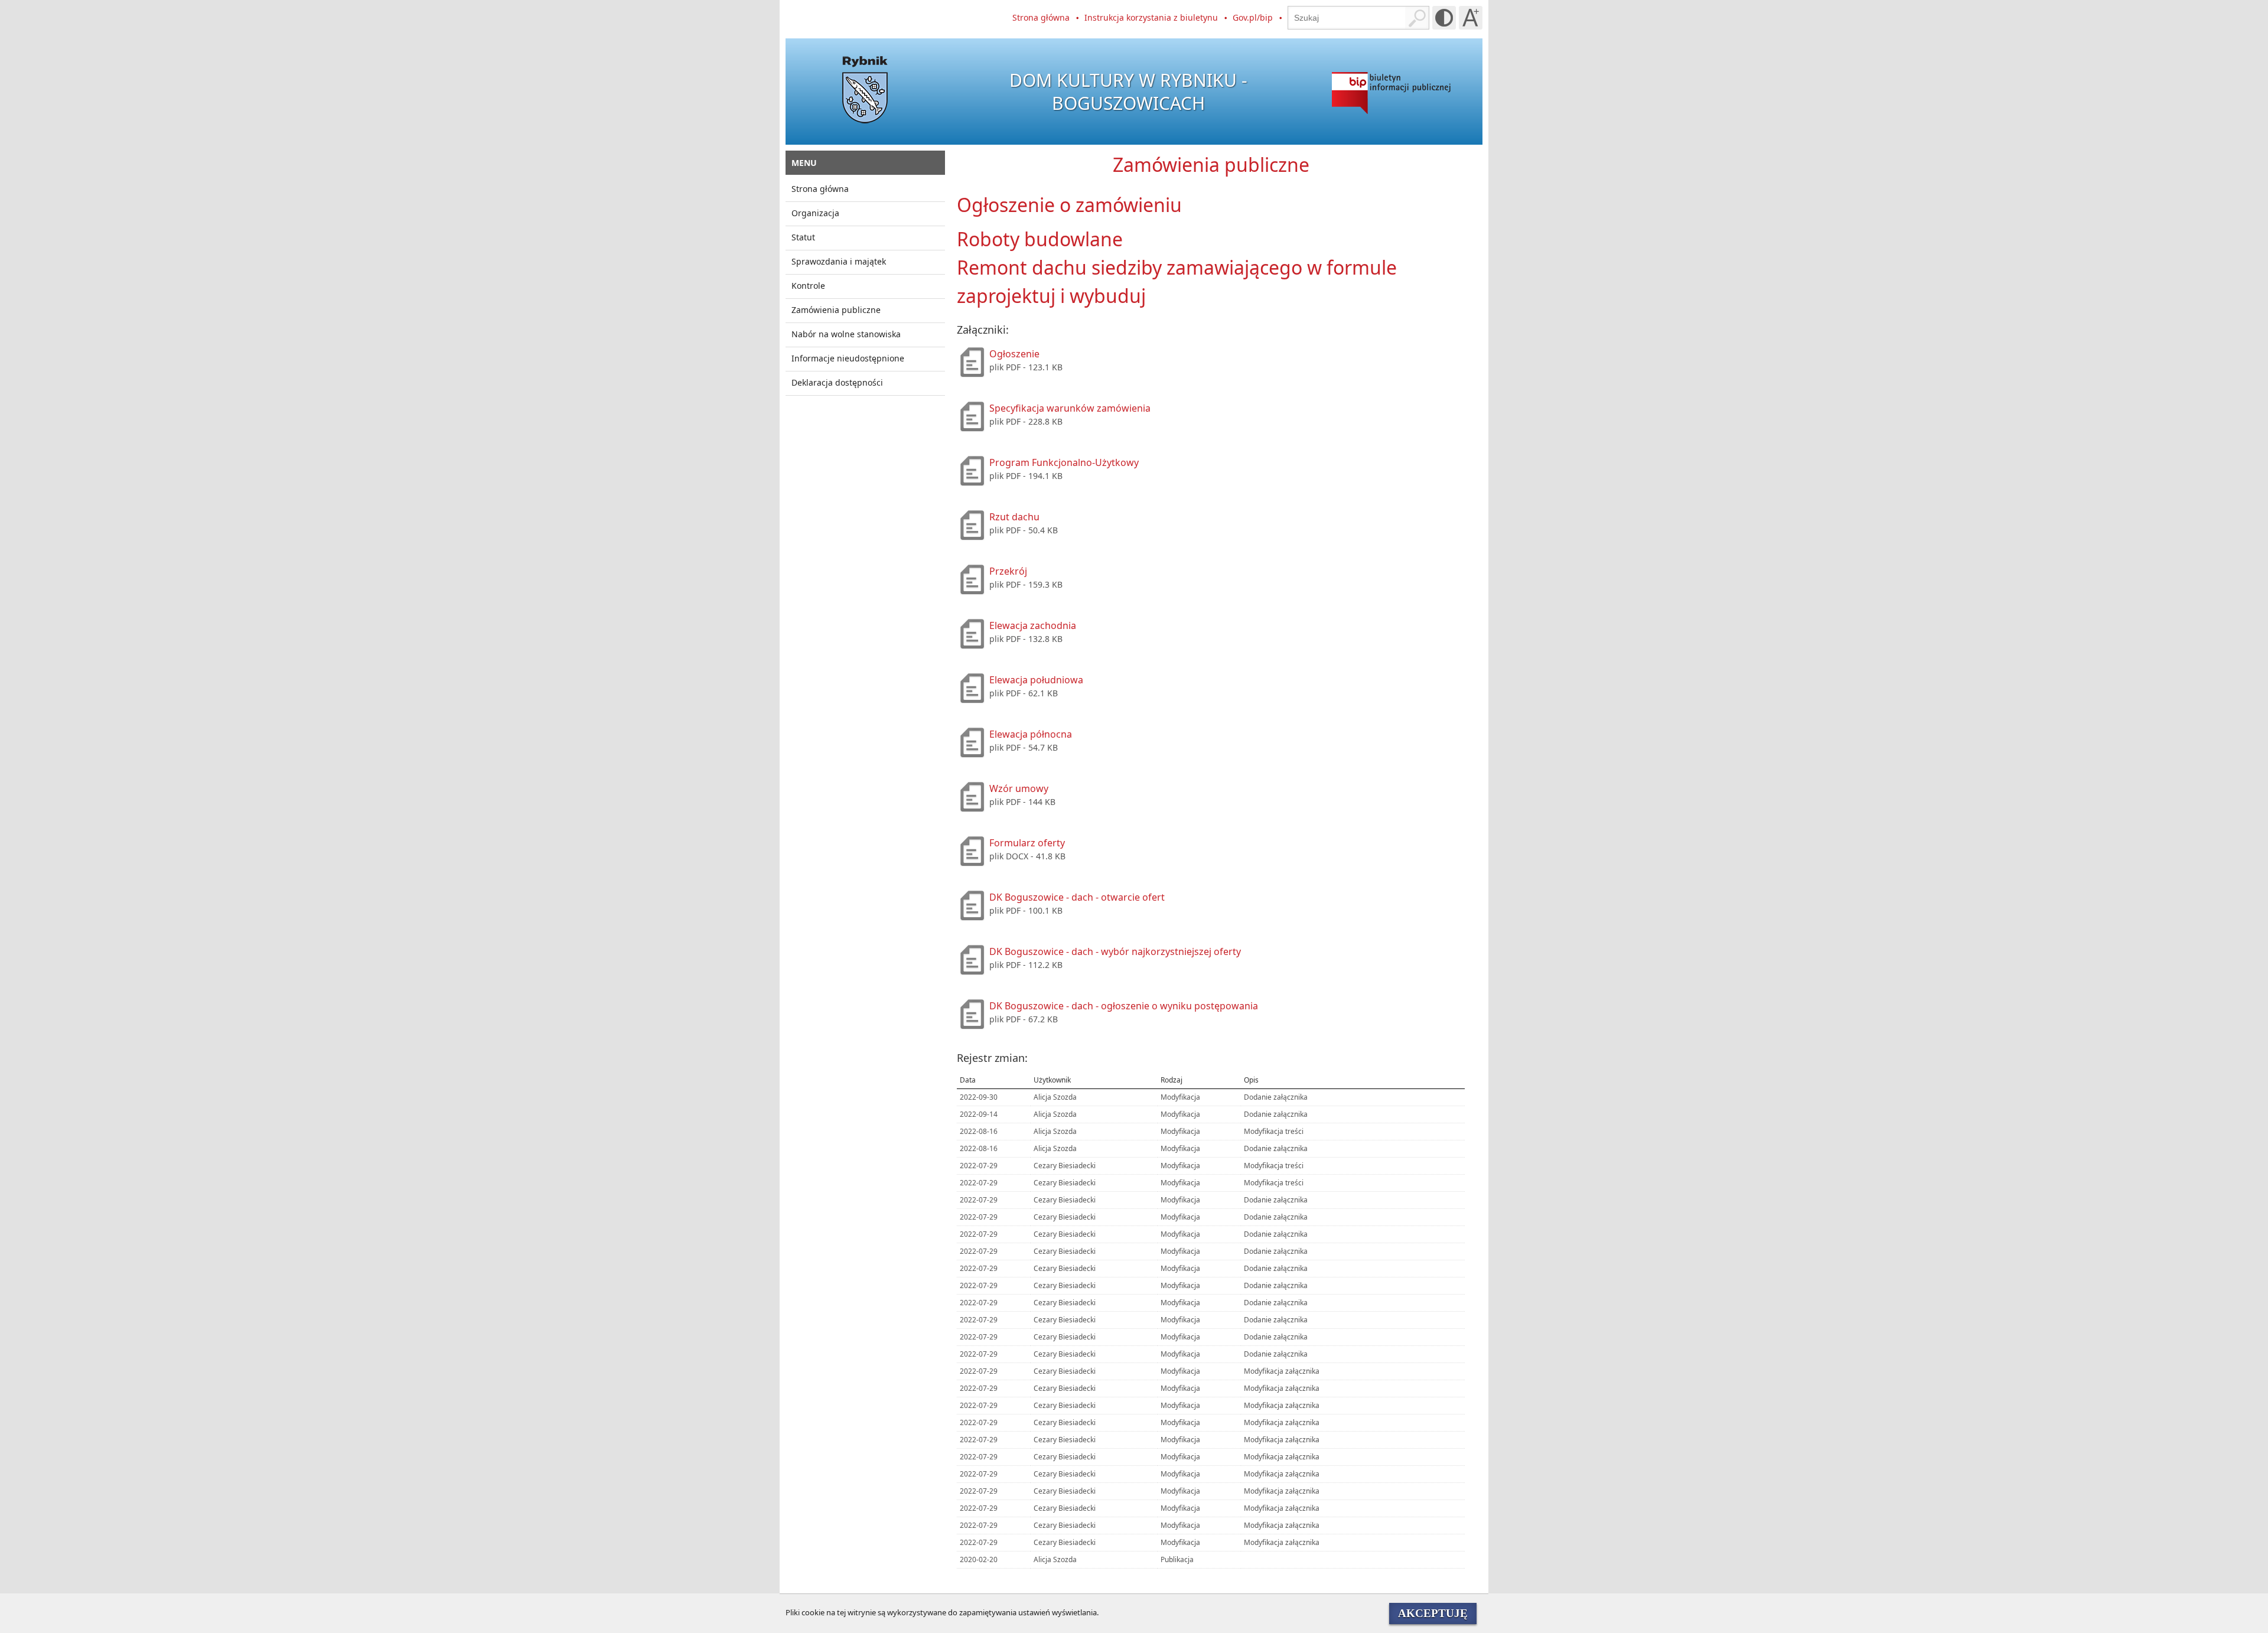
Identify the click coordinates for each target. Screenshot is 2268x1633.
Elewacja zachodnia (1033, 625)
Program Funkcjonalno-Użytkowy (1064, 462)
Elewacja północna (1031, 734)
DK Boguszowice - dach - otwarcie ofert (1077, 897)
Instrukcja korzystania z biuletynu (1151, 17)
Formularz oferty (1027, 843)
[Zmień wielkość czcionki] (1471, 18)
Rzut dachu (1014, 517)
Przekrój (1008, 571)
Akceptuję (1433, 1613)
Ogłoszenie (1014, 354)
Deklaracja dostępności (837, 382)
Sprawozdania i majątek (839, 261)
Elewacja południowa (1036, 680)
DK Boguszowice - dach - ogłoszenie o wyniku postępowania (1124, 1006)
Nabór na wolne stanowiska (846, 334)
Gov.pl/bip (1253, 17)
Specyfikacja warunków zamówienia (1070, 408)
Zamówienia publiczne (836, 310)
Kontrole (808, 286)
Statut (803, 237)
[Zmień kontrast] (1444, 18)
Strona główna (1041, 17)
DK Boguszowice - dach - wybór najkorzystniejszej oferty (1115, 951)
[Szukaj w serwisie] (1417, 18)
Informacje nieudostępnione (848, 358)
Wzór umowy (1019, 788)
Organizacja (815, 213)
